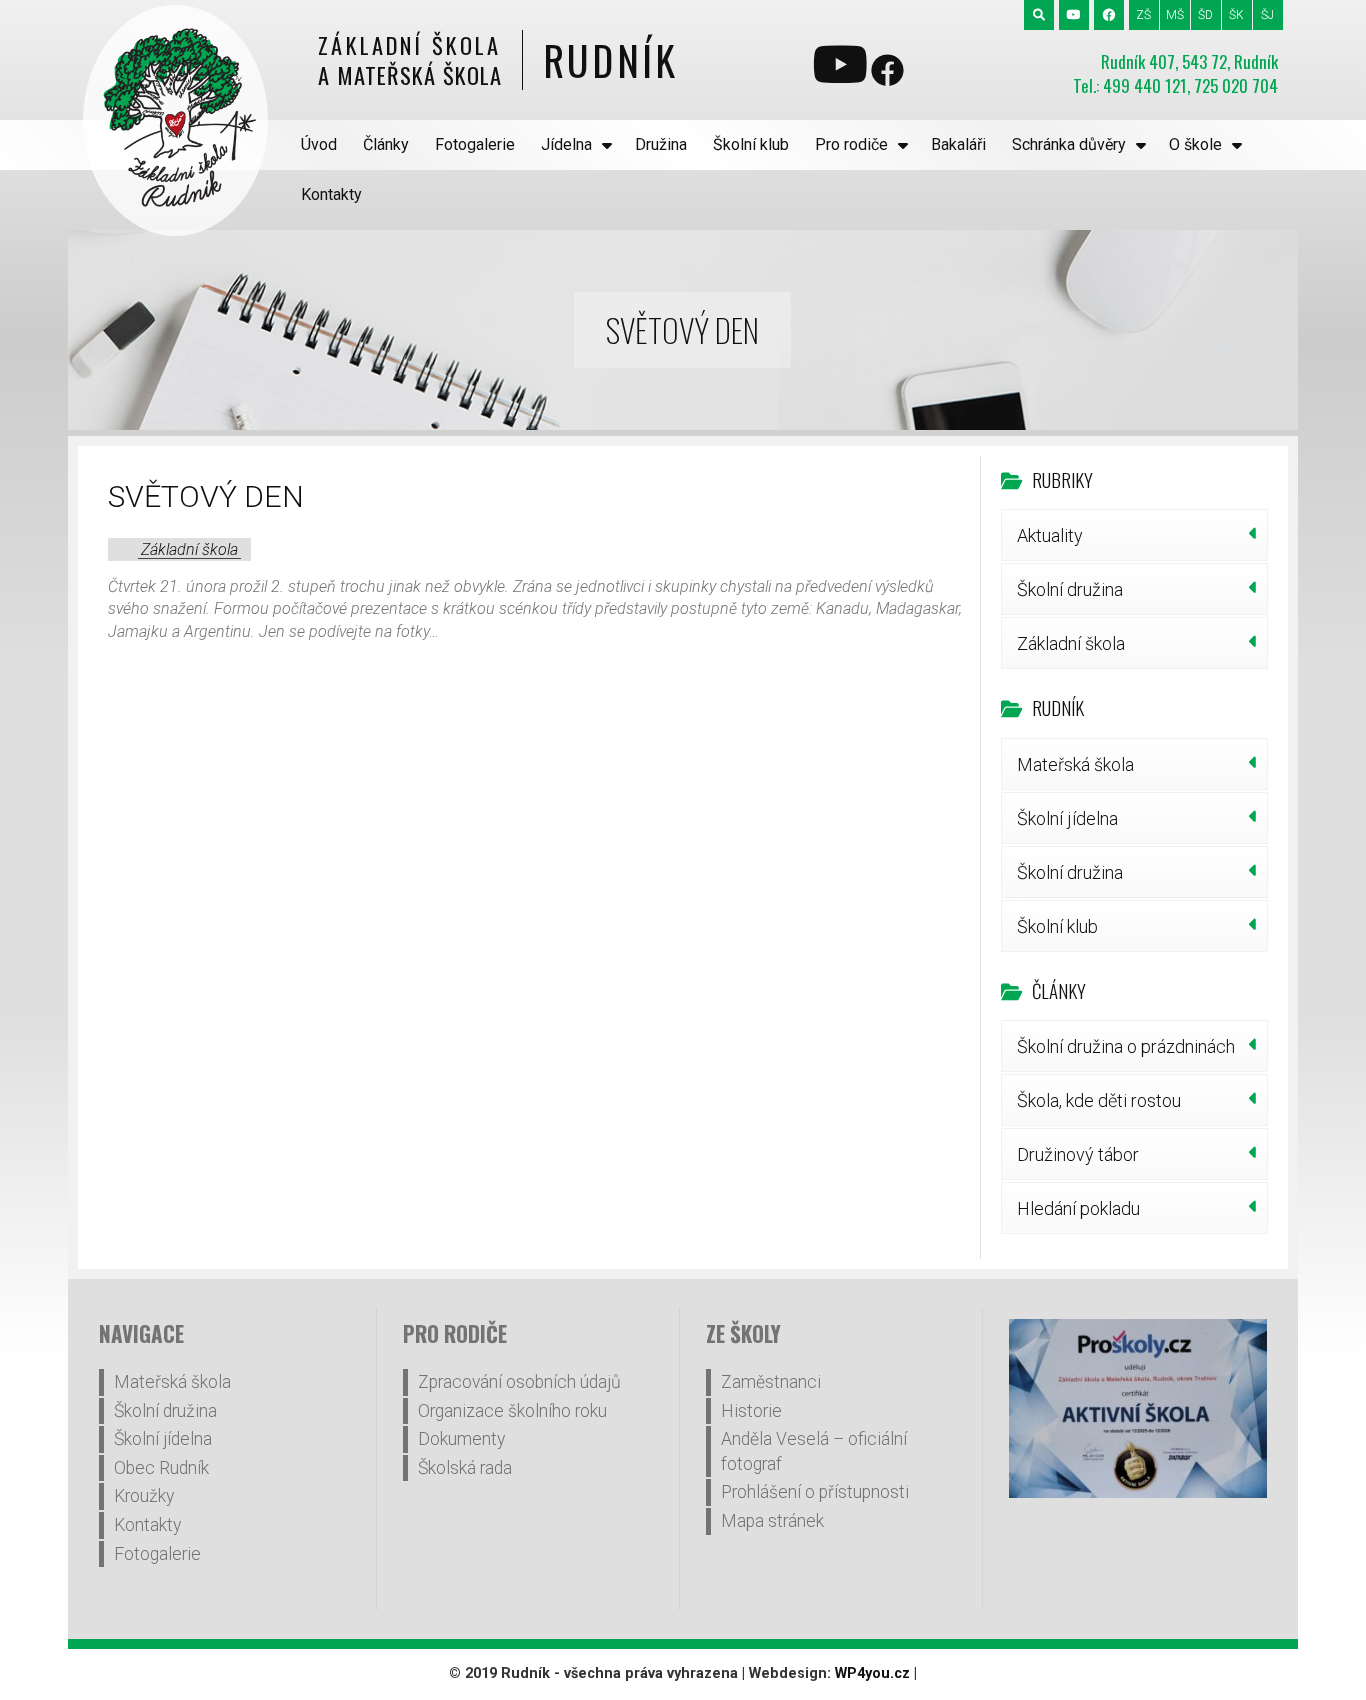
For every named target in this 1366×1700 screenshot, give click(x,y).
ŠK (1236, 15)
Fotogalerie (475, 144)
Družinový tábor (1078, 1154)
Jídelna (566, 144)
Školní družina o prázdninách (1126, 1046)
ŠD (1205, 15)
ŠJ (1267, 15)
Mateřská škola (1075, 764)
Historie (751, 1411)
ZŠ (1143, 15)
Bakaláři (958, 144)
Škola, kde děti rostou (1099, 1100)
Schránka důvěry (1069, 144)
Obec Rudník (161, 1468)
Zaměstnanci (771, 1382)
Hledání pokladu (1078, 1208)
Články (386, 144)
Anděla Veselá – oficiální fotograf (814, 1451)
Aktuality (1050, 535)
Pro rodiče (851, 144)
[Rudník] (175, 120)
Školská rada (465, 1468)
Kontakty (331, 194)
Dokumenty (461, 1439)
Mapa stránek (772, 1521)
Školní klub (751, 144)
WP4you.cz (872, 1673)
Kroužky (144, 1496)
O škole (1195, 144)
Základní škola (189, 549)
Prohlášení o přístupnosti (815, 1492)
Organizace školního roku (512, 1411)
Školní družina (1070, 589)
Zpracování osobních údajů (519, 1382)
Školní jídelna (1067, 818)
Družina (661, 144)
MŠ (1175, 15)
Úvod (319, 144)
